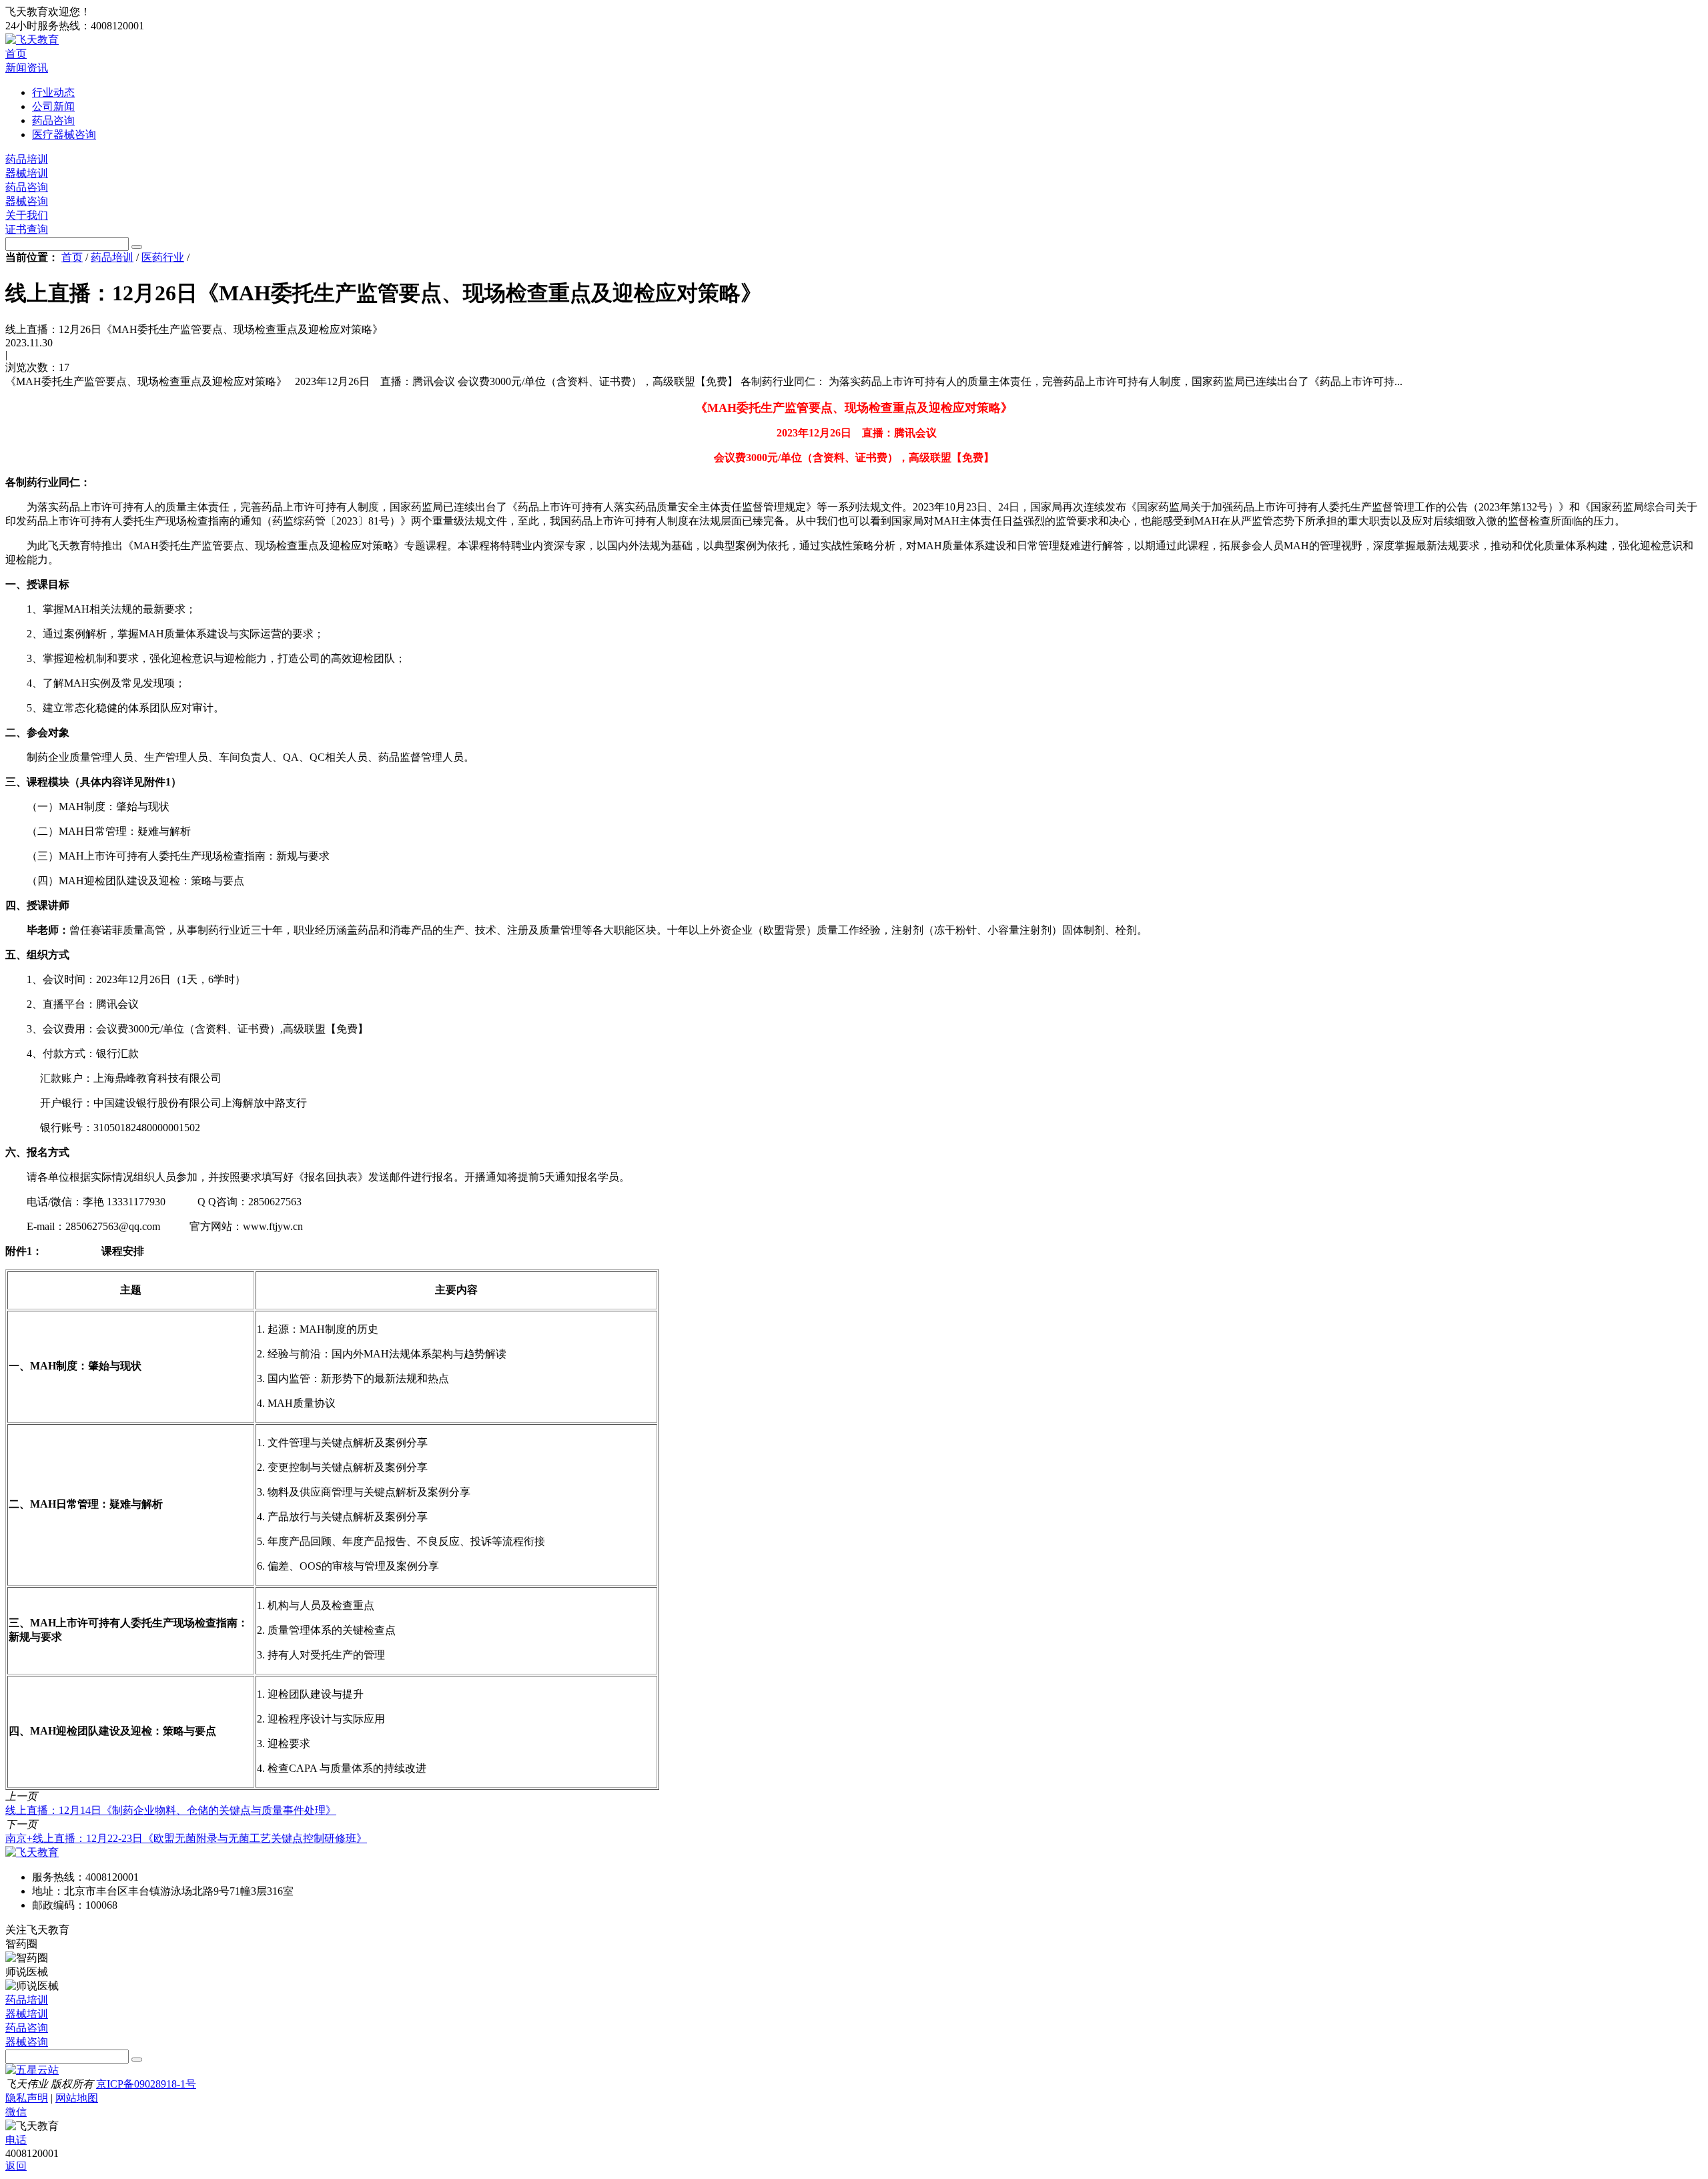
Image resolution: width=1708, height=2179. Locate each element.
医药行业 (163, 257)
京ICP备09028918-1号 (146, 2084)
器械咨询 (27, 201)
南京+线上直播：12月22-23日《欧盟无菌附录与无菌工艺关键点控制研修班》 (186, 1838)
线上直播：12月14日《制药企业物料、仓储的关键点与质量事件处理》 (171, 1810)
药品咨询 (27, 187)
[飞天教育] (32, 40)
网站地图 (77, 2098)
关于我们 (27, 215)
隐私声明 (27, 2098)
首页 (16, 54)
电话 (16, 2140)
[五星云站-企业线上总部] (32, 2070)
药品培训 (27, 159)
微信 (16, 2112)
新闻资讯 (27, 68)
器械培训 (27, 173)
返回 (16, 2166)
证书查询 (27, 229)
